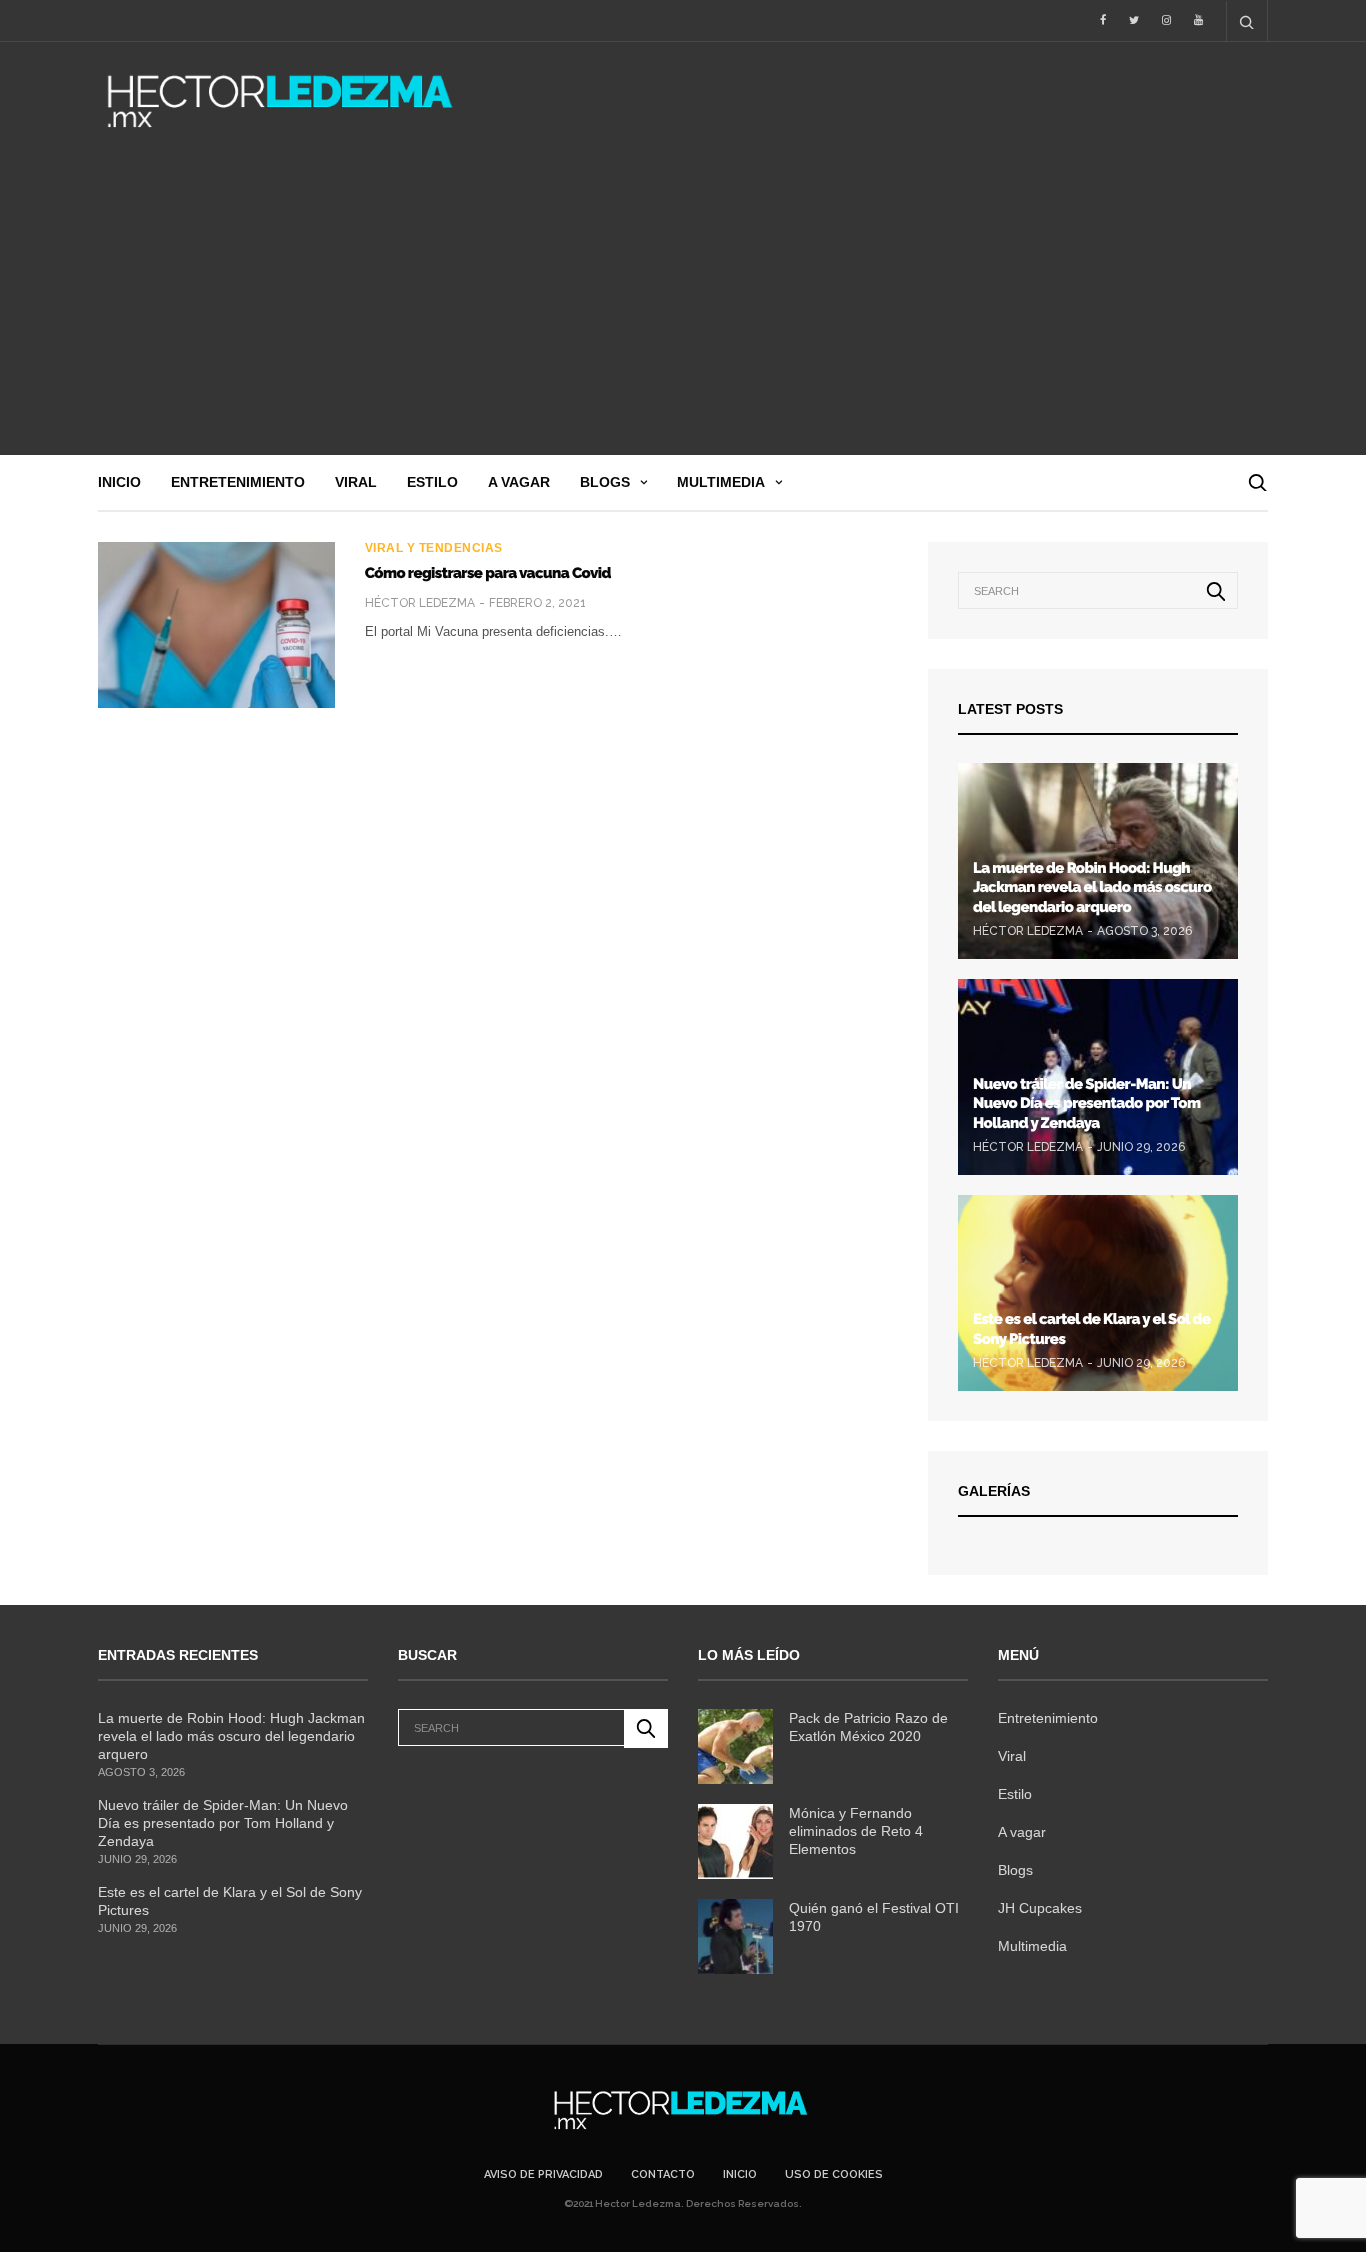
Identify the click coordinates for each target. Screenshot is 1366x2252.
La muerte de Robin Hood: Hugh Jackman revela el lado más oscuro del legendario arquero (1092, 887)
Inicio (119, 482)
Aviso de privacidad (543, 2174)
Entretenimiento (238, 482)
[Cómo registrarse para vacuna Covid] (216, 625)
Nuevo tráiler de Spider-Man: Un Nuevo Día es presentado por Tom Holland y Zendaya (1086, 1103)
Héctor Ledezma (420, 603)
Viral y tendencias (434, 548)
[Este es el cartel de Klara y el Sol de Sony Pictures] (1098, 1293)
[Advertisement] (683, 305)
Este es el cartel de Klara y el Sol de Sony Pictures (230, 1901)
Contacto (663, 2174)
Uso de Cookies (834, 2174)
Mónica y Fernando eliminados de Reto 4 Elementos (856, 1831)
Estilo (432, 482)
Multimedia (721, 482)
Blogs (605, 482)
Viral (356, 482)
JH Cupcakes (1040, 1908)
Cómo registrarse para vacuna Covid (488, 573)
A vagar (519, 482)
